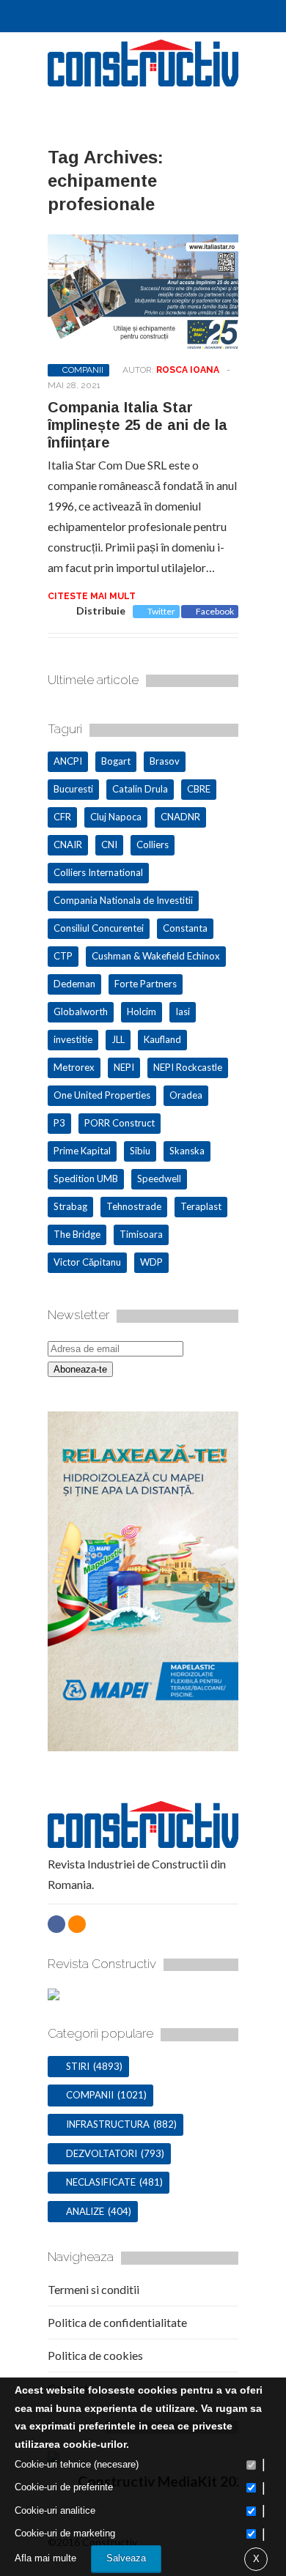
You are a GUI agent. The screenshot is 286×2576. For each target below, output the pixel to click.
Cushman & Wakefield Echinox (156, 956)
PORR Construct (120, 1123)
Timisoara (141, 1234)
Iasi (183, 1012)
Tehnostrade (134, 1206)
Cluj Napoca (116, 817)
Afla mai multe (45, 2558)
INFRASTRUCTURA (108, 2124)
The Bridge (77, 1234)
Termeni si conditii (93, 2289)
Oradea (186, 1095)
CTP (63, 956)
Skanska (187, 1151)
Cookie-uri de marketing (65, 2533)
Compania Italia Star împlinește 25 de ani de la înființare (137, 425)
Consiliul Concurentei (99, 928)
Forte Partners (146, 984)
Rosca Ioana (188, 370)
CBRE (199, 789)
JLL (118, 1039)
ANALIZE (85, 2211)
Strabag (70, 1206)
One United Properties (102, 1095)
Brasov (165, 761)
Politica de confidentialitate (117, 2322)
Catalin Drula (140, 789)
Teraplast (201, 1206)
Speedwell (159, 1178)
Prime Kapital (82, 1151)
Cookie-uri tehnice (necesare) (77, 2464)
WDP (151, 1262)
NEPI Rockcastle (188, 1067)
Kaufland (162, 1039)
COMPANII (83, 370)
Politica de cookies (95, 2355)
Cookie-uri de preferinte (64, 2487)
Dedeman (74, 984)
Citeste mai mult (92, 596)
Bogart (116, 761)
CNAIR (68, 845)
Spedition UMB (86, 1178)
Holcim (142, 1012)
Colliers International (98, 872)
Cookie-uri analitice (55, 2510)
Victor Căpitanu (87, 1262)
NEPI (124, 1067)
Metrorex (74, 1067)
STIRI (78, 2066)
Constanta (185, 928)
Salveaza (126, 2558)
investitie (73, 1039)
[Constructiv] (143, 80)
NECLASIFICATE (101, 2182)
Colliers (153, 845)
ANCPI (68, 761)
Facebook (215, 611)
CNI (109, 845)
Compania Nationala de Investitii (123, 900)
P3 (59, 1123)
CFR (62, 817)
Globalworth (81, 1012)
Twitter (161, 611)
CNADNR (180, 817)
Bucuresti (73, 789)
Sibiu (140, 1151)
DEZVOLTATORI (102, 2153)
